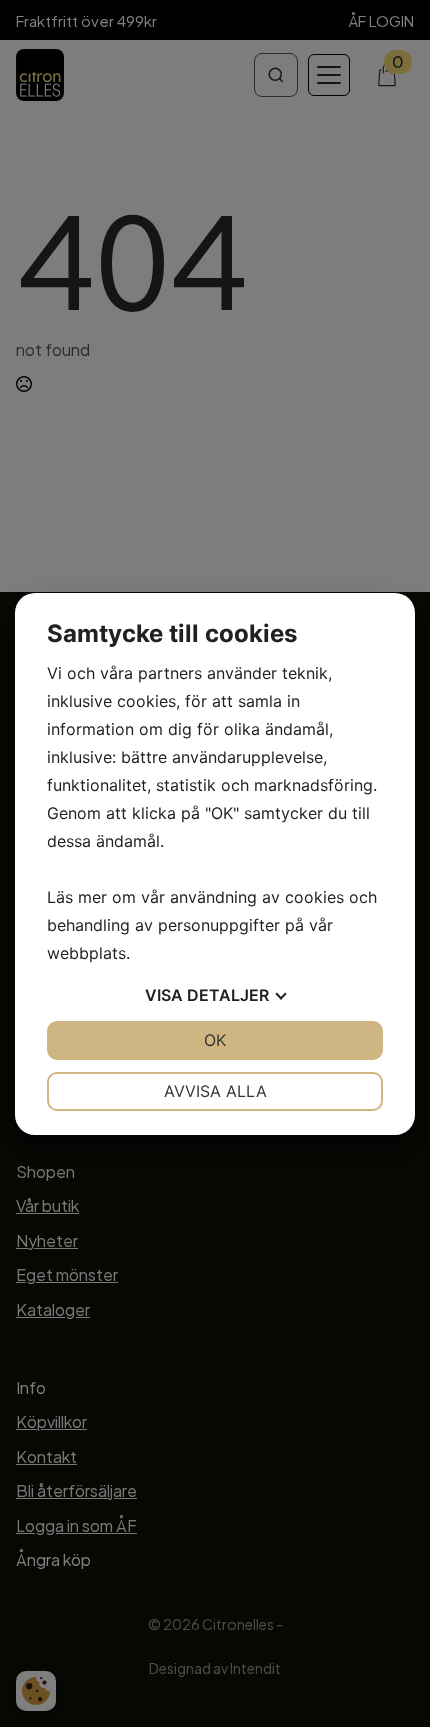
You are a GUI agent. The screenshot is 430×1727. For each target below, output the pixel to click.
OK (215, 1040)
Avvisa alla (215, 1091)
